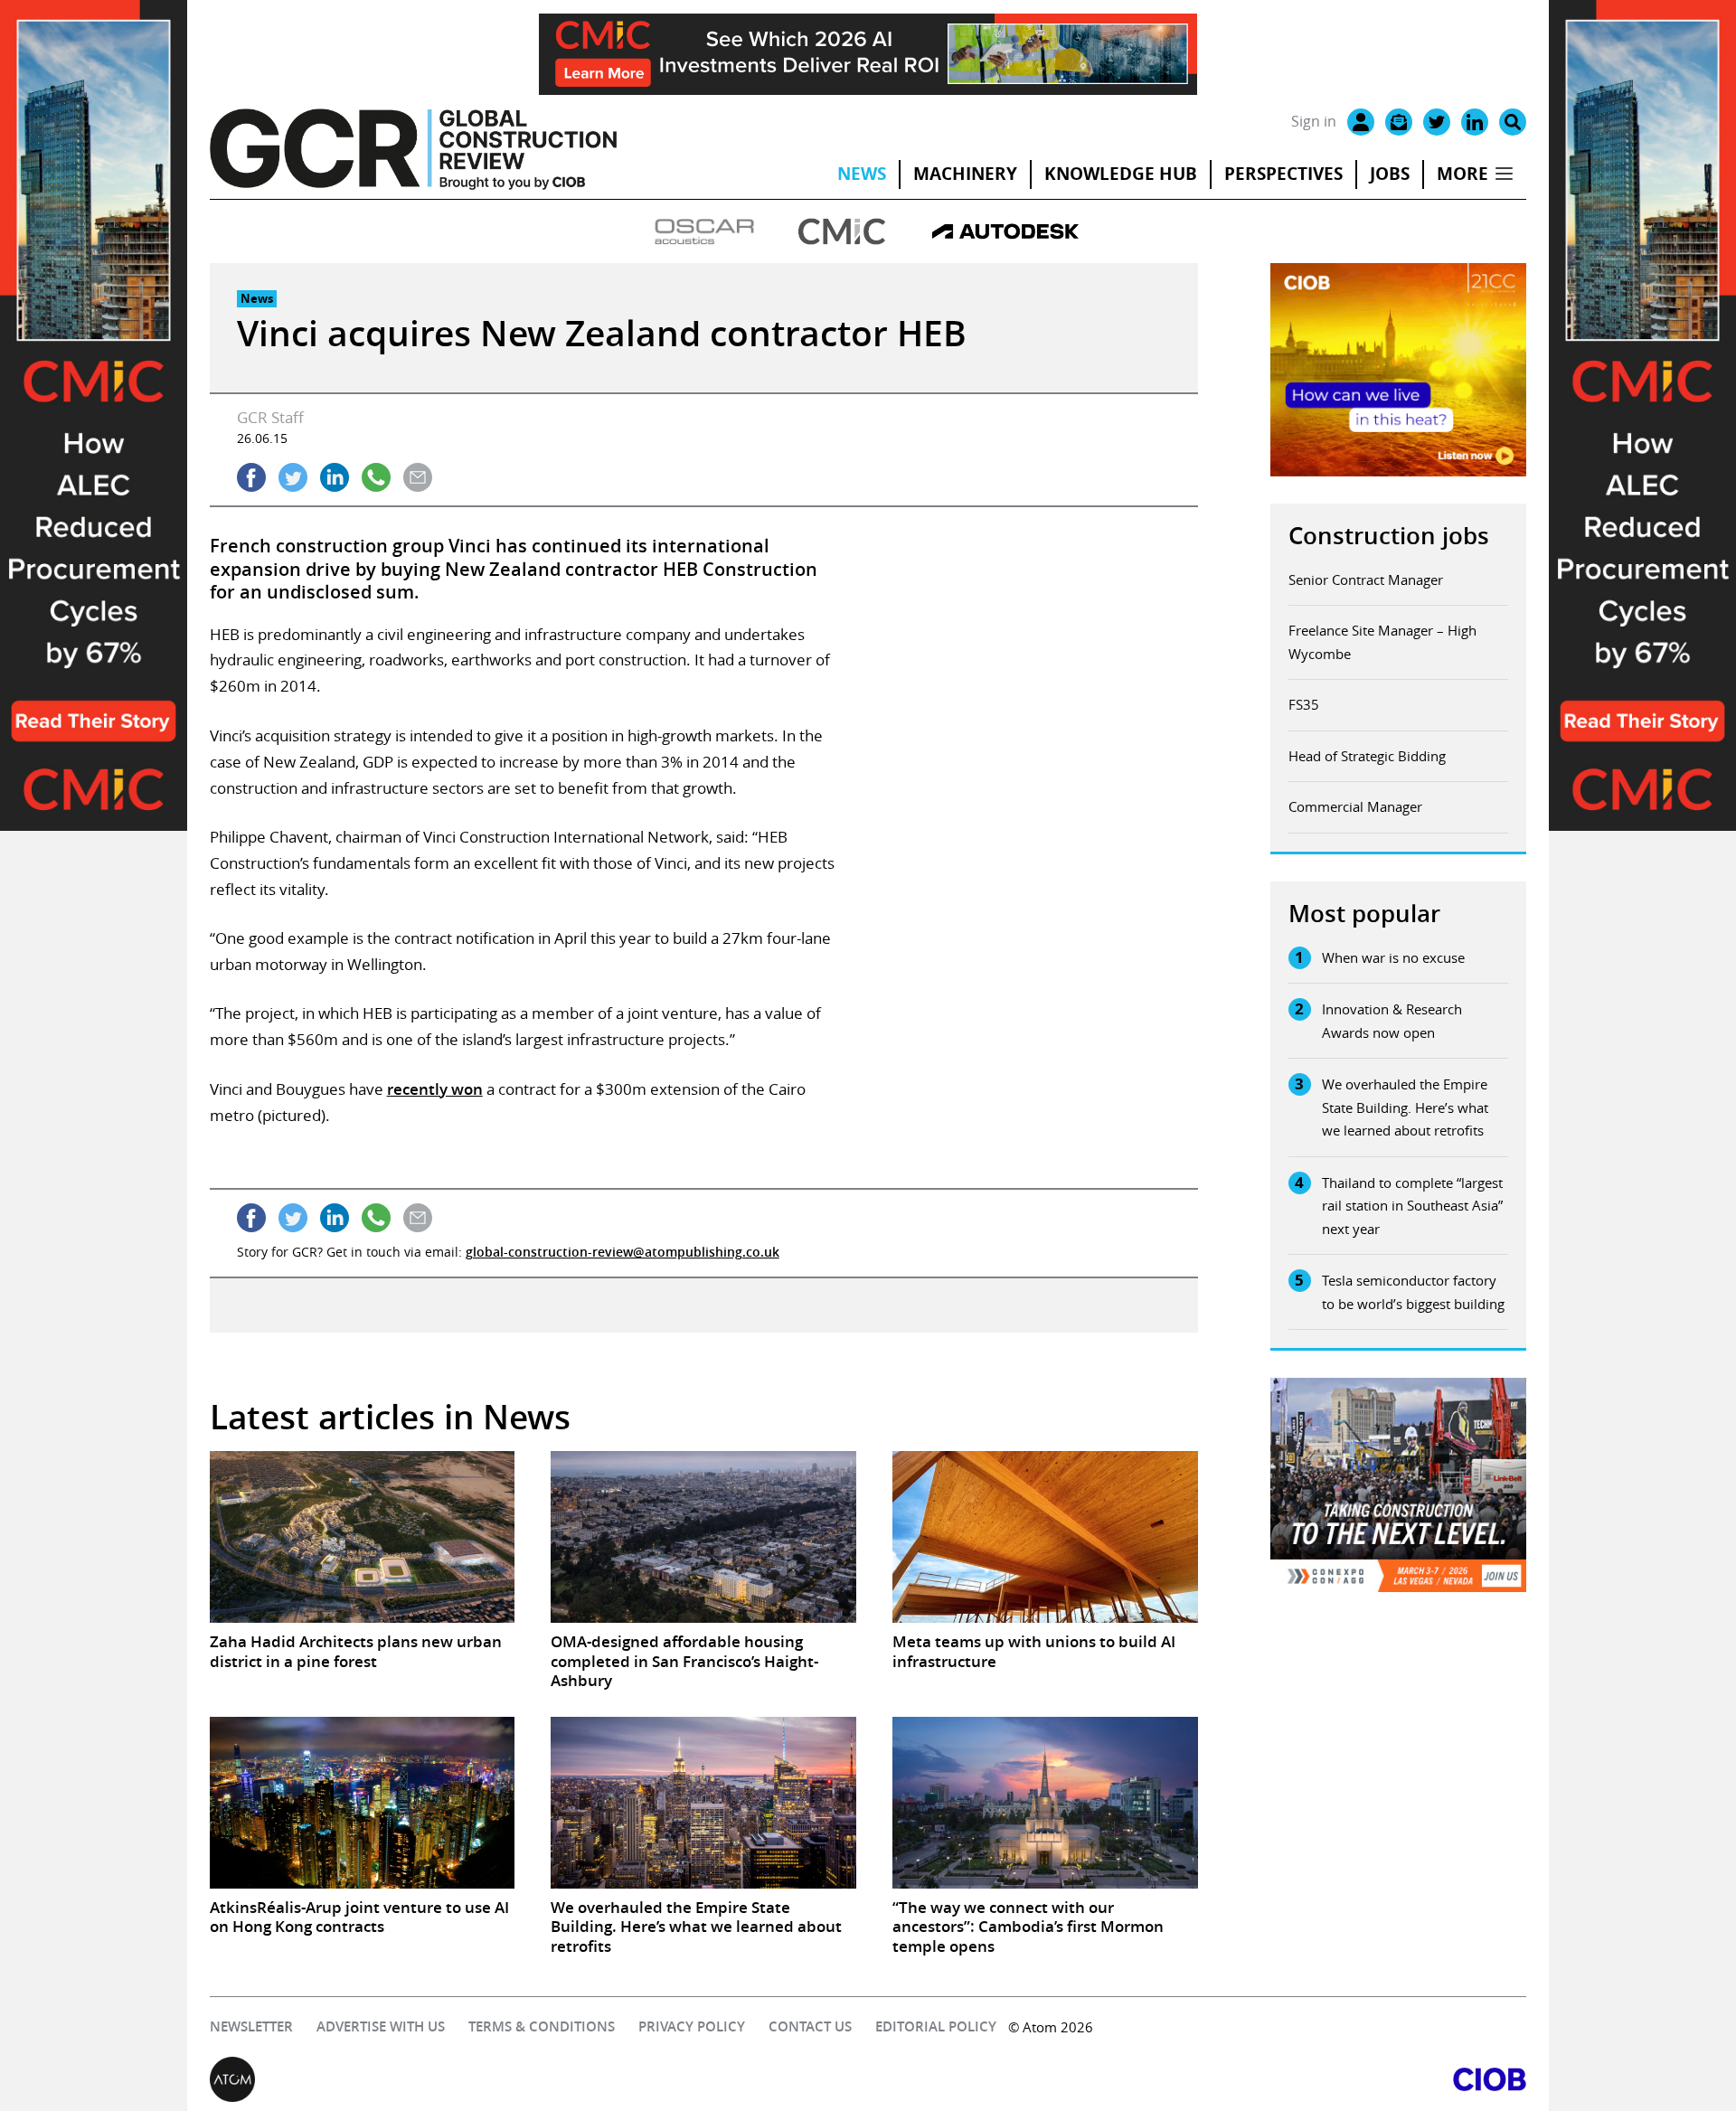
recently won (435, 1089)
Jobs (1390, 174)
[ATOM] (539, 2079)
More (1462, 174)
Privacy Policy (692, 2026)
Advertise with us (381, 2026)
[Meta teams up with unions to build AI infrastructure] (1045, 1537)
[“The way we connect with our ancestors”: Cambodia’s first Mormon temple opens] (1045, 1803)
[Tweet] (293, 477)
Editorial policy (936, 2026)
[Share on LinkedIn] (335, 477)
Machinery (965, 174)
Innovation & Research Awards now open (1392, 1021)
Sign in (1314, 121)
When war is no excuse (1393, 957)
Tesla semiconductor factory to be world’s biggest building (1413, 1292)
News (862, 174)
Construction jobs (1389, 536)
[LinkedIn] (1475, 122)
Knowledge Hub (1121, 174)
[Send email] (418, 477)
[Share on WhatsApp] (376, 477)
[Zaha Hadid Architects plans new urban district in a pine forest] (363, 1537)
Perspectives (1283, 174)
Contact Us (810, 2026)
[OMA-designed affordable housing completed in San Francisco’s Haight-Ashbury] (703, 1537)
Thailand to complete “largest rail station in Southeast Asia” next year (1412, 1206)
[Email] (1399, 122)
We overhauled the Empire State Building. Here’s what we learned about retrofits (1405, 1107)
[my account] (1361, 122)
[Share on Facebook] (251, 477)
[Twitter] (1437, 122)
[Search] (1513, 122)
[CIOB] (1197, 2079)
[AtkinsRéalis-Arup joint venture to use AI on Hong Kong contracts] (363, 1803)
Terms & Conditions (542, 2026)
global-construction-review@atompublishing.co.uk (623, 1252)
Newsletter (251, 2026)
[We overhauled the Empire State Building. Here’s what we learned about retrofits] (703, 1803)
